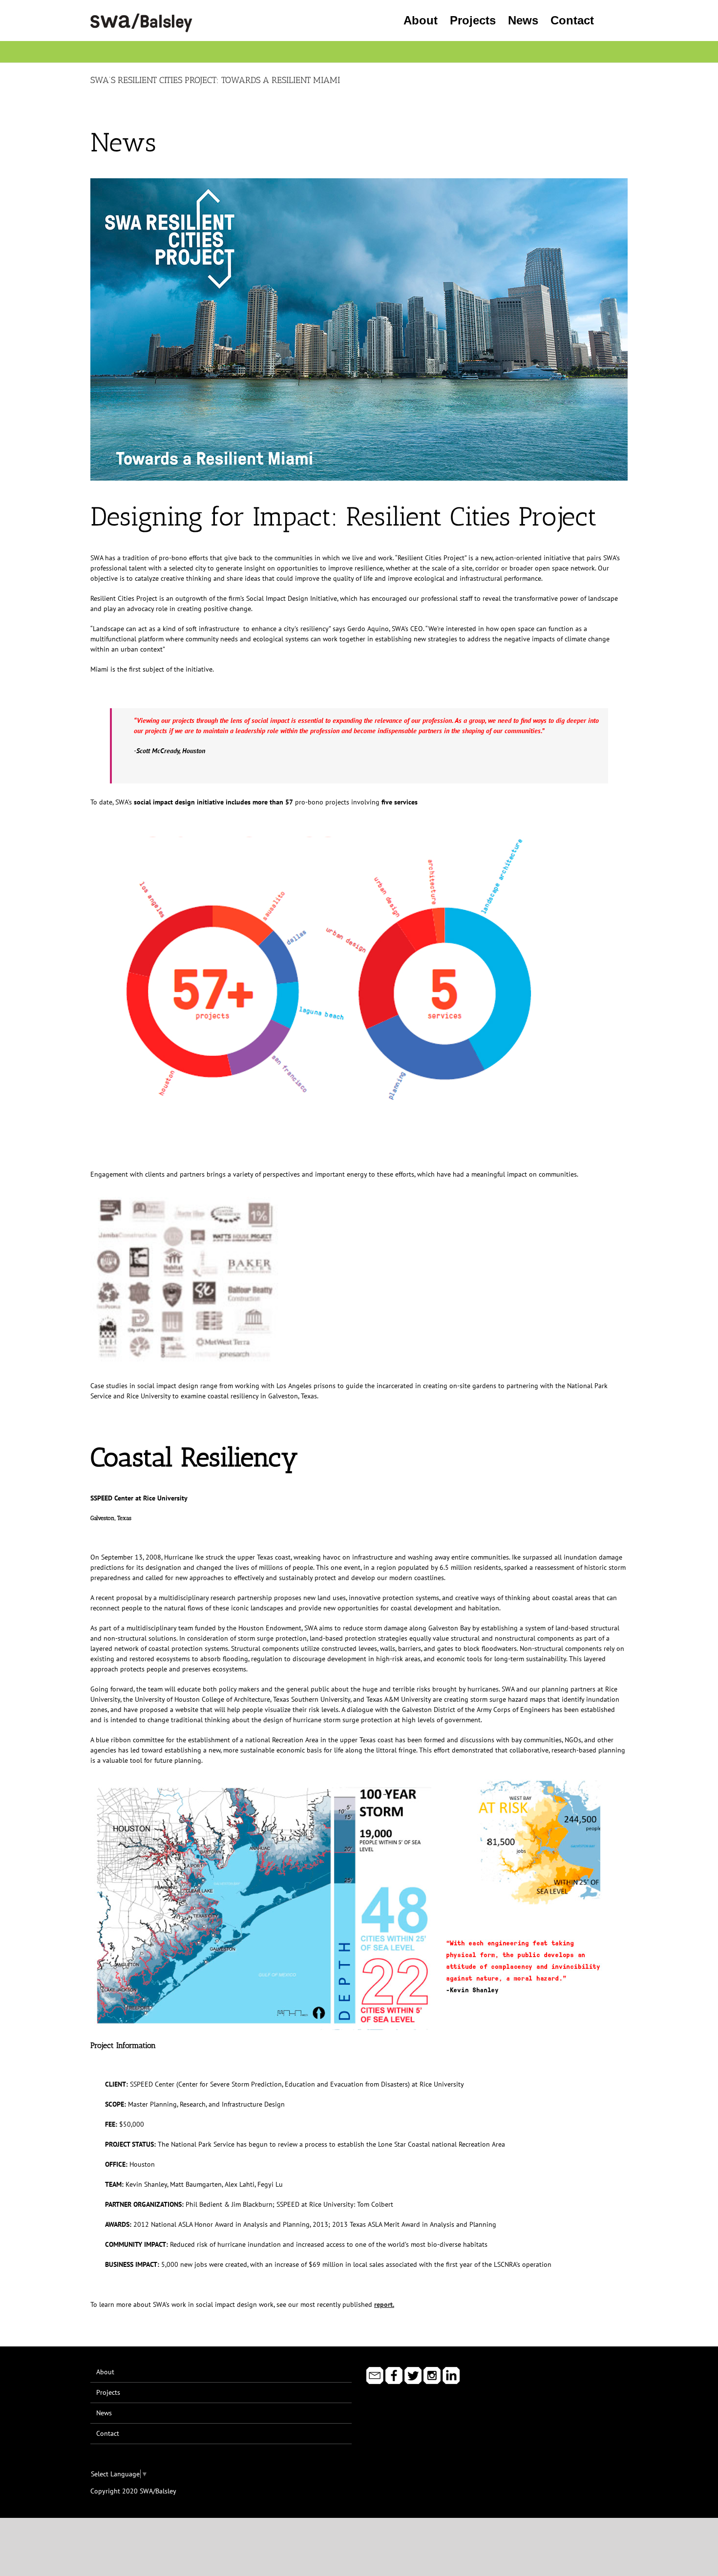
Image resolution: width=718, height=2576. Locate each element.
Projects (108, 2392)
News (104, 2413)
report (383, 2304)
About (105, 2372)
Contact (108, 2433)
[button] (611, 21)
